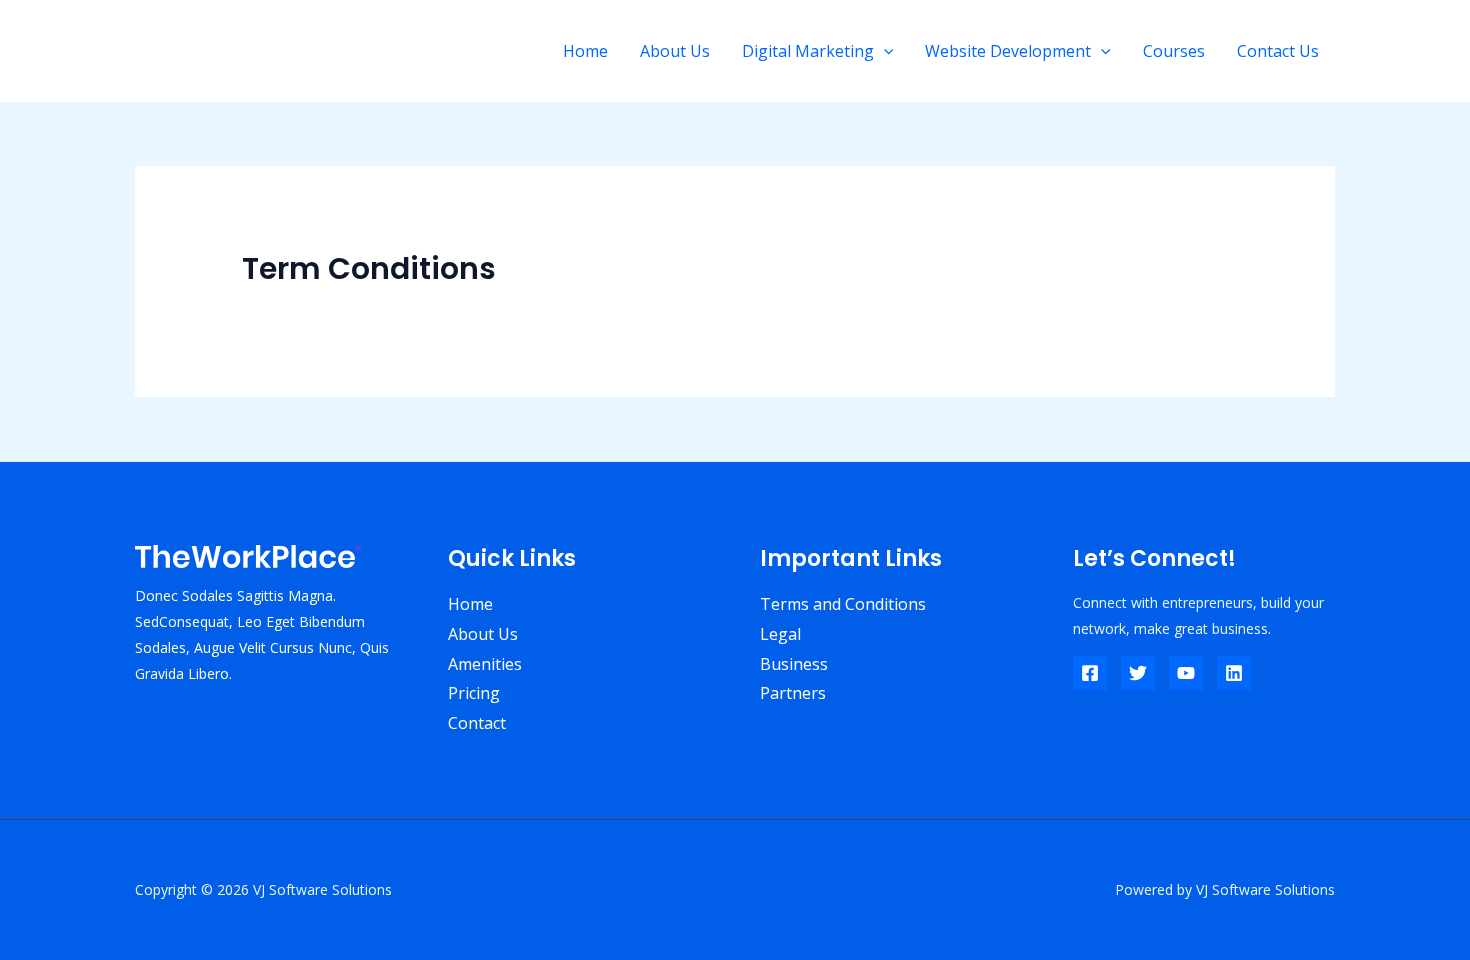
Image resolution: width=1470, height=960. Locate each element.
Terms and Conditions (843, 604)
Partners (793, 693)
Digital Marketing (808, 51)
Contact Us (1278, 51)
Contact (477, 723)
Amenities (485, 664)
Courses (1174, 51)
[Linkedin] (1234, 673)
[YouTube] (1186, 673)
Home (585, 51)
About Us (675, 51)
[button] (884, 51)
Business (794, 664)
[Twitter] (1138, 673)
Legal (780, 634)
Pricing (474, 693)
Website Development (1008, 51)
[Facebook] (1090, 673)
